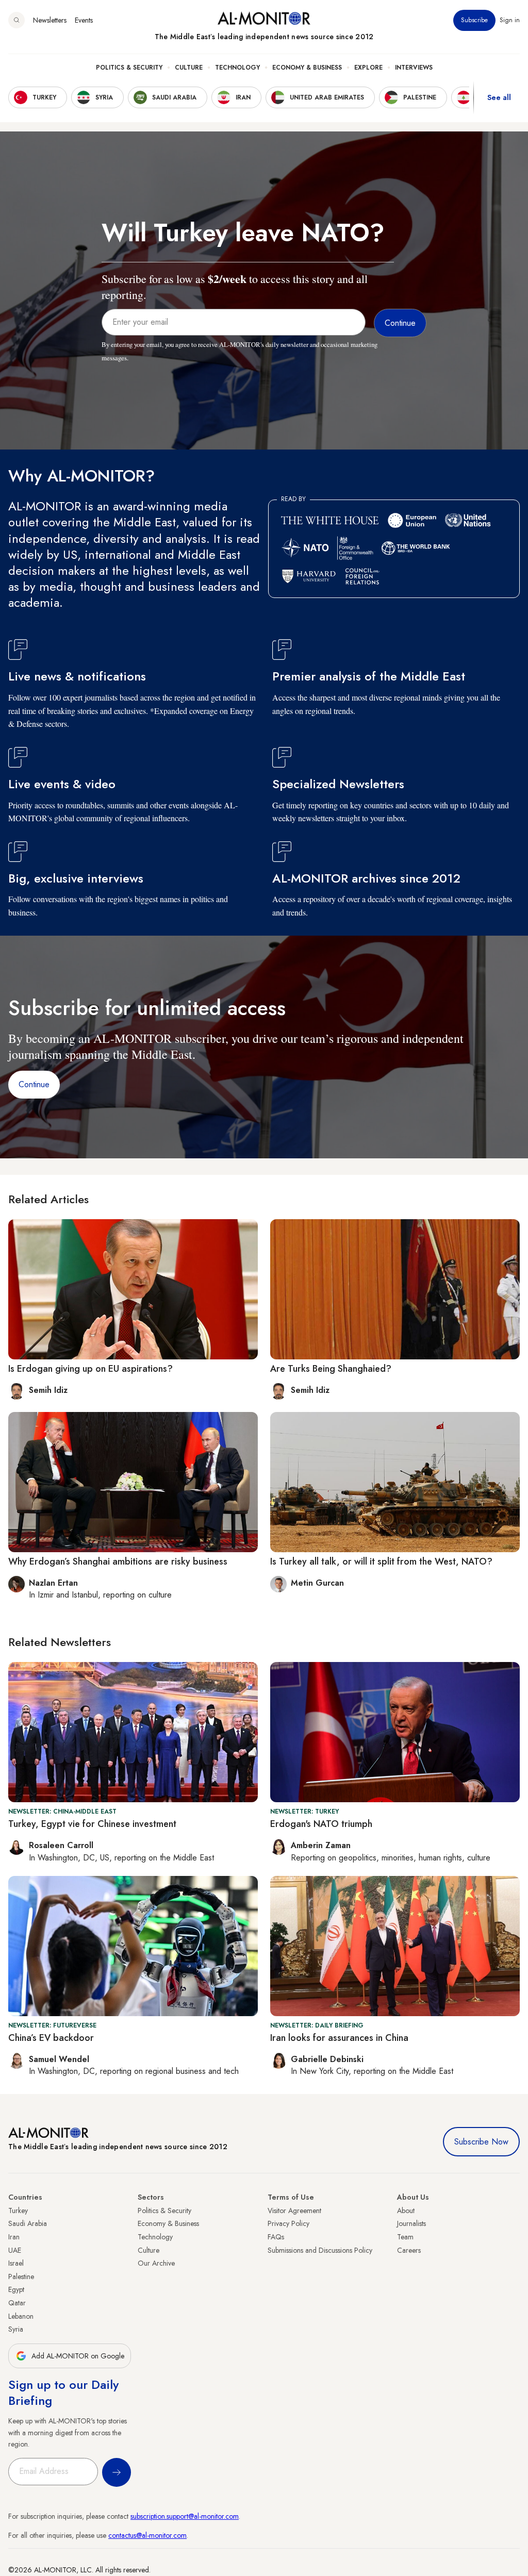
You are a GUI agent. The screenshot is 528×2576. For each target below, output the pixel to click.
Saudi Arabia (28, 2223)
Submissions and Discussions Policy (320, 2250)
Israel (16, 2263)
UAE (15, 2250)
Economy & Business (307, 68)
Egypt (16, 2289)
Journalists (411, 2223)
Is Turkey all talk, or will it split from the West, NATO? (381, 1561)
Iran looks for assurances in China (339, 2038)
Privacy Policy (288, 2223)
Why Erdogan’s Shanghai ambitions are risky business (119, 1561)
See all (499, 97)
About (406, 2211)
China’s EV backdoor (51, 2038)
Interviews (414, 68)
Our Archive (156, 2263)
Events (84, 20)
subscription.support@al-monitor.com (185, 2516)
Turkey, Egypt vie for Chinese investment (92, 1824)
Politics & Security (129, 68)
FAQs (276, 2237)
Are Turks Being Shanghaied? (331, 1369)
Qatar (17, 2303)
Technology (237, 68)
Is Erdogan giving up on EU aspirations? (90, 1369)
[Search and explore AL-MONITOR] (16, 20)
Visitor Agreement (294, 2211)
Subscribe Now (481, 2142)
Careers (409, 2250)
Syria (16, 2329)
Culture (189, 68)
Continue (34, 1084)
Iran (14, 2237)
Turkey (18, 2211)
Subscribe (474, 20)
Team (405, 2237)
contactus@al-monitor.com (147, 2535)
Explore (368, 68)
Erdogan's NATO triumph (321, 1824)
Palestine (21, 2276)
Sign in (510, 20)
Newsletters (50, 20)
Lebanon (21, 2316)
